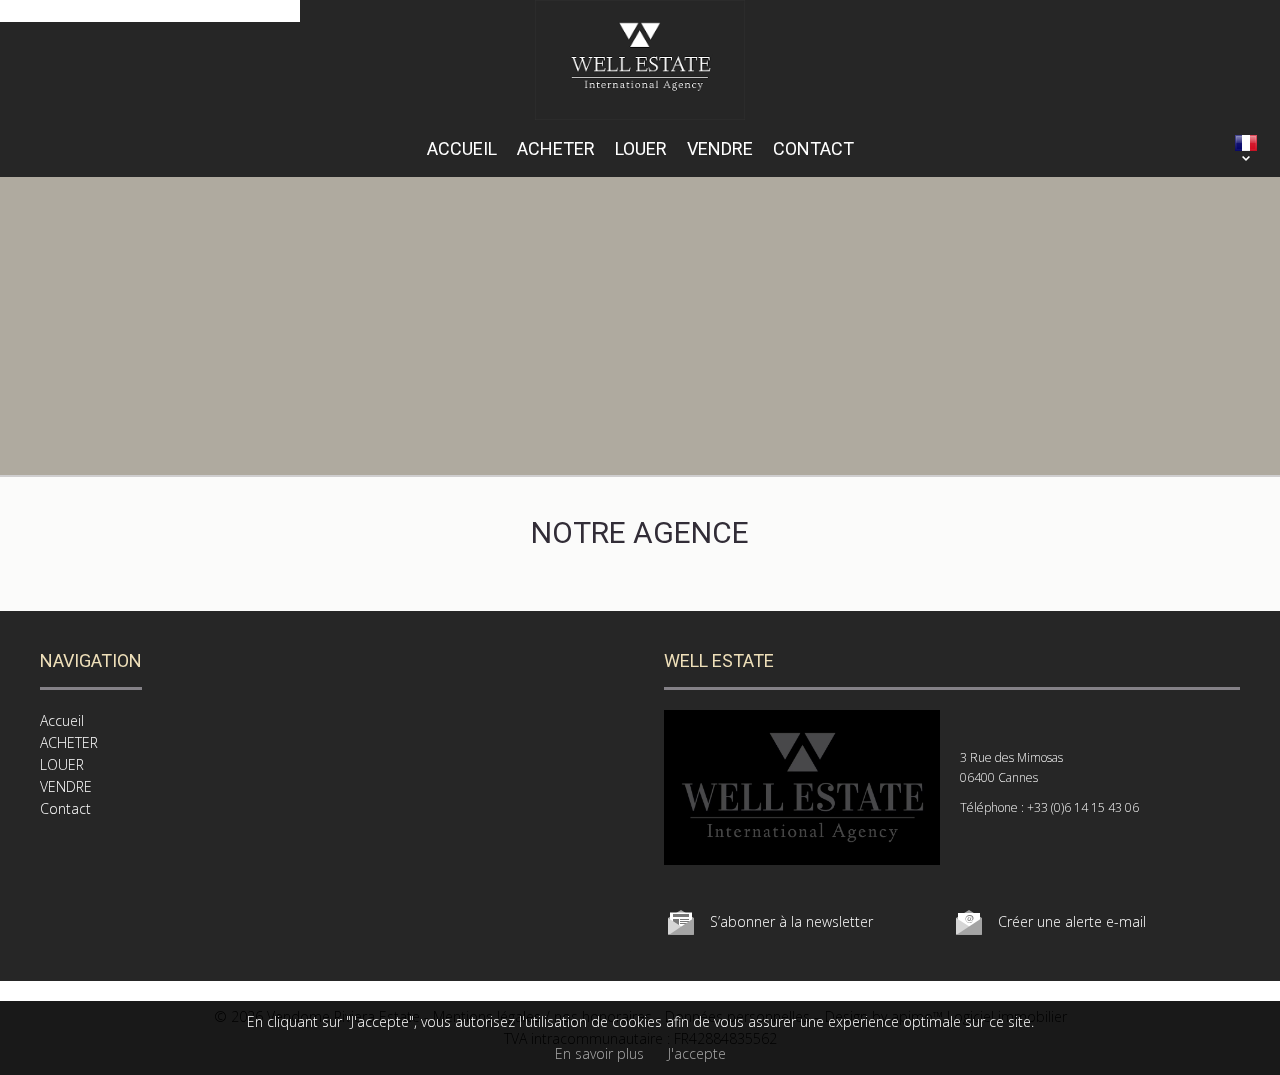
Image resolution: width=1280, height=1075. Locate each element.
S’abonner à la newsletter (791, 921)
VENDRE (720, 148)
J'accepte (697, 1053)
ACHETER (556, 148)
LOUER (641, 148)
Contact (813, 148)
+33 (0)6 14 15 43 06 (1083, 807)
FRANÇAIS (1246, 143)
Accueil (462, 148)
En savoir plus (599, 1053)
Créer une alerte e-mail (1072, 921)
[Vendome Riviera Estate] (640, 114)
